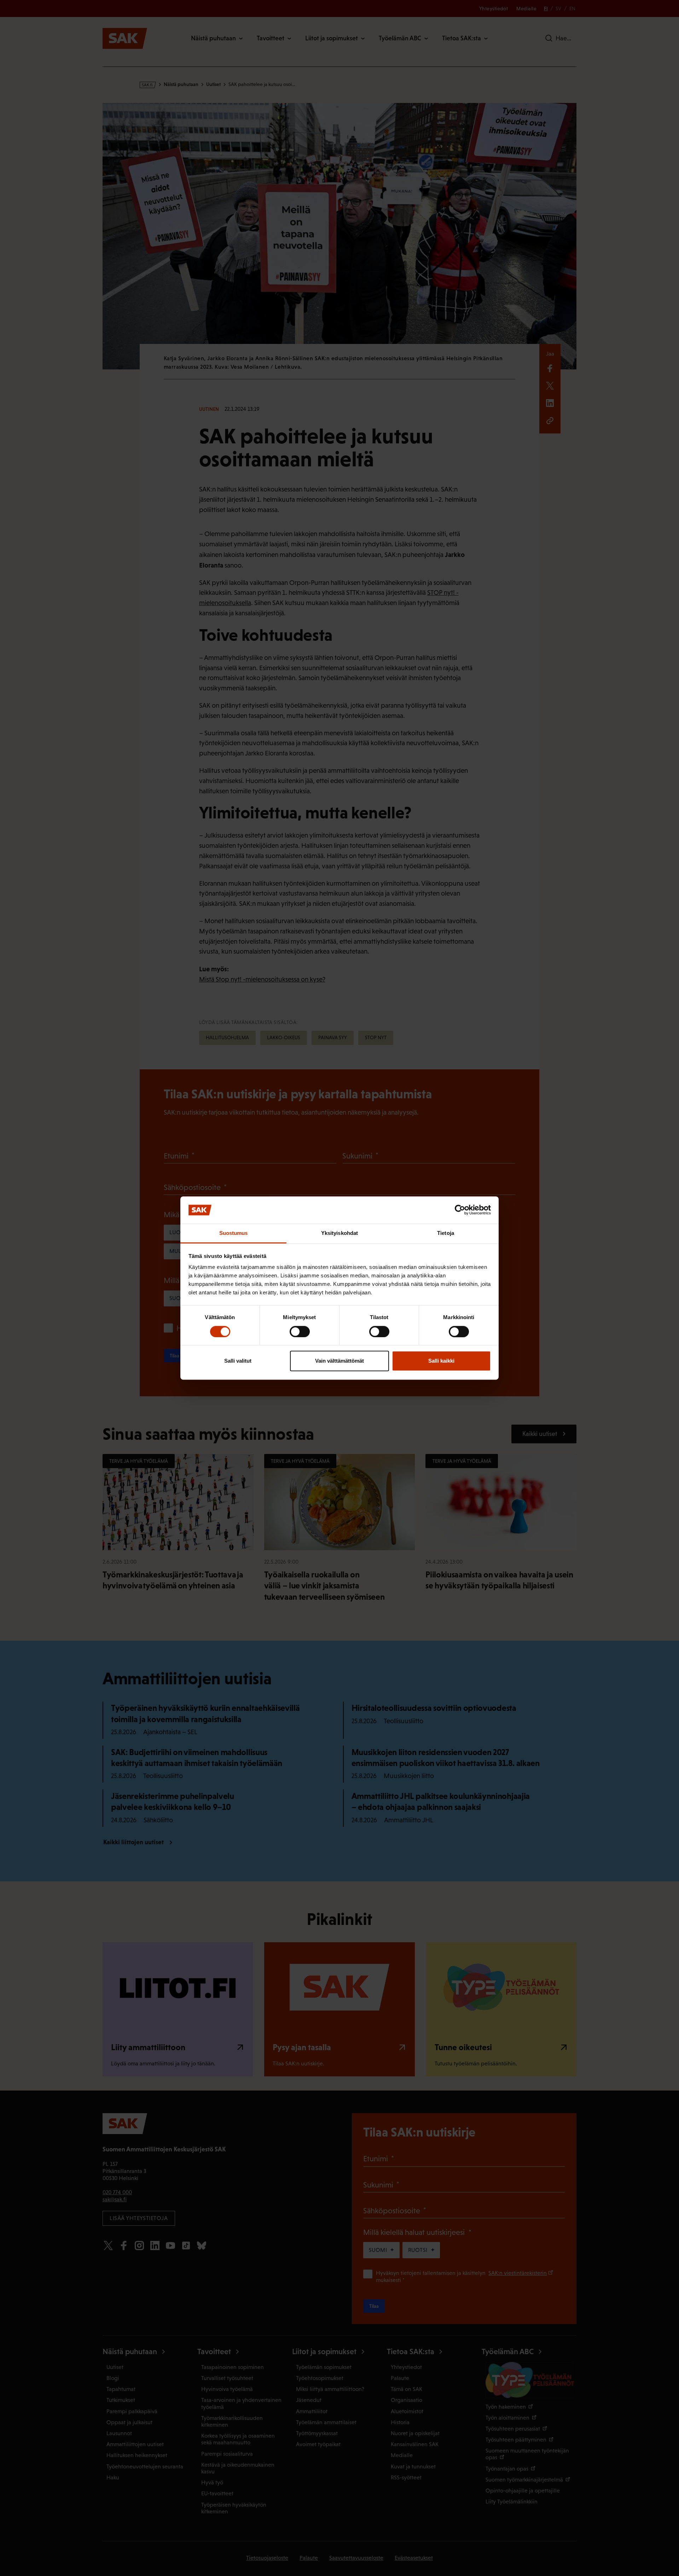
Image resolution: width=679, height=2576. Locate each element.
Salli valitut (238, 1361)
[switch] (300, 1332)
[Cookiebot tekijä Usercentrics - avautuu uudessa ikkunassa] (460, 1210)
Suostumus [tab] (234, 1233)
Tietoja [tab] (446, 1233)
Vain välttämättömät (339, 1361)
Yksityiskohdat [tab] (339, 1233)
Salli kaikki (441, 1361)
